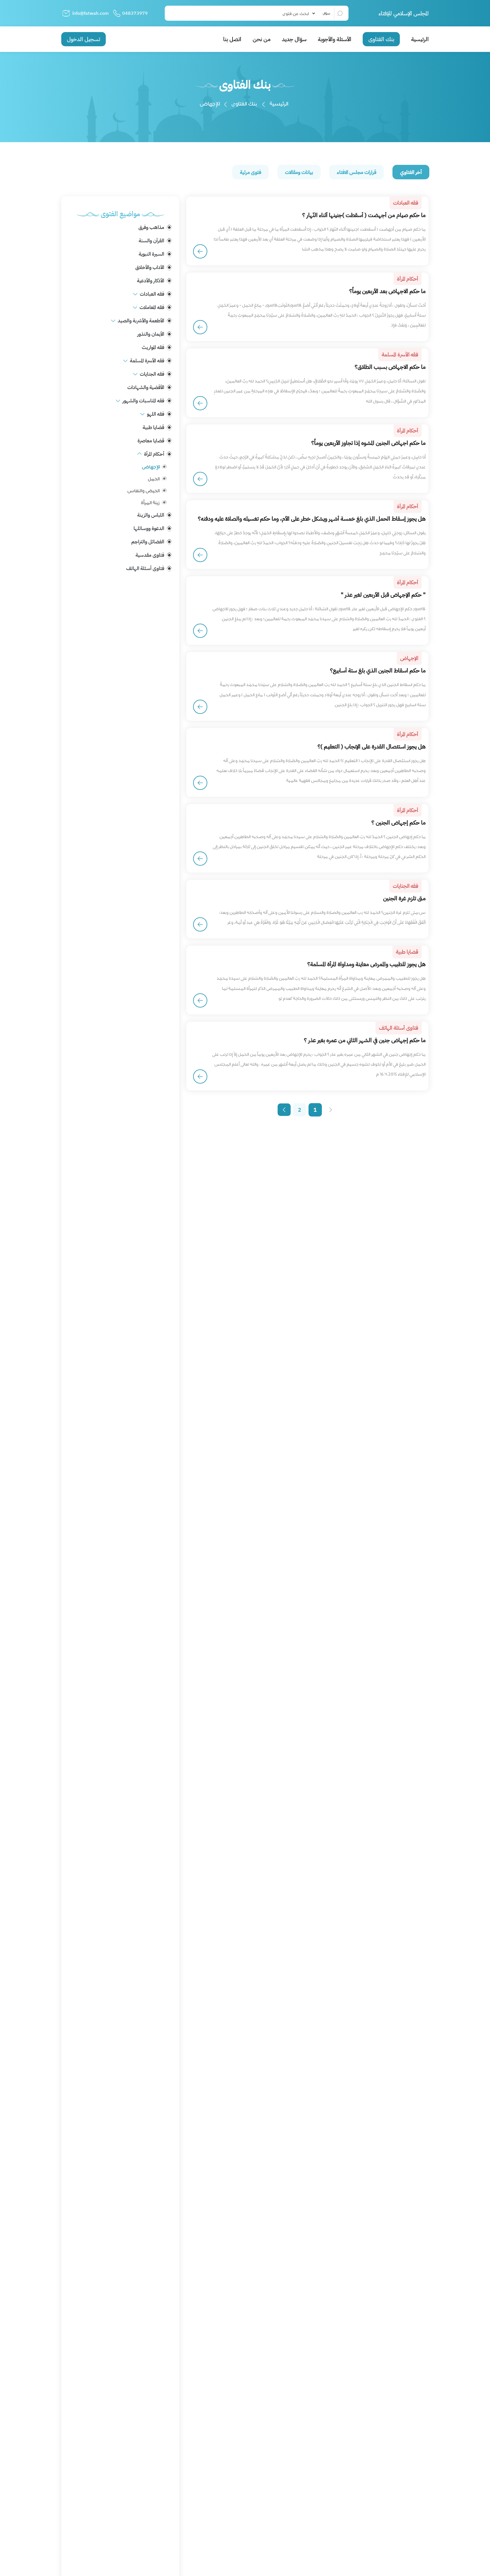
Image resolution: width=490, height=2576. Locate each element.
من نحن (262, 39)
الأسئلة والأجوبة (335, 39)
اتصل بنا (232, 39)
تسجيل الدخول (84, 39)
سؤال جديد (294, 39)
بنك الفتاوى (381, 39)
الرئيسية (420, 39)
